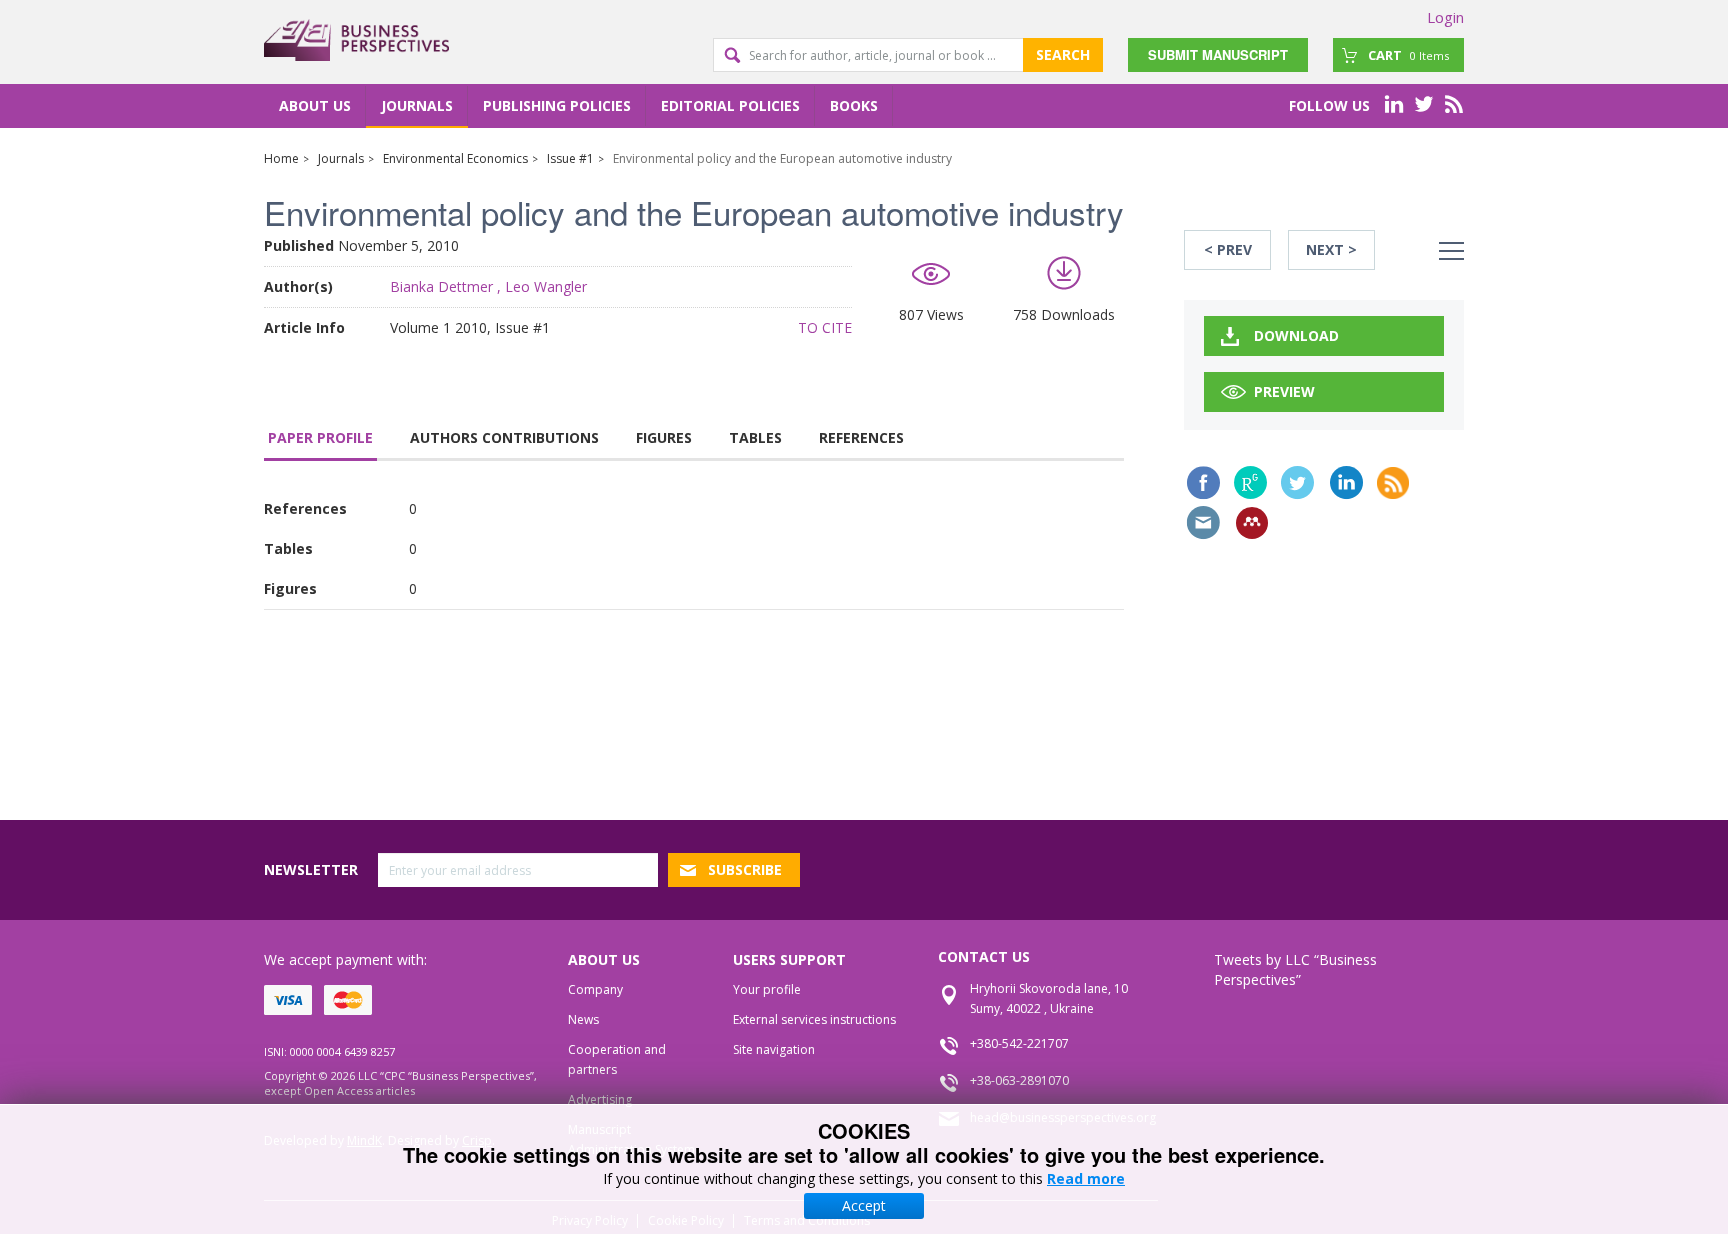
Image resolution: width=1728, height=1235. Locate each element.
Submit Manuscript (1218, 54)
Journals (417, 105)
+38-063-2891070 (1019, 1080)
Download (1296, 335)
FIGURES (664, 437)
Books (854, 105)
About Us (315, 105)
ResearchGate (1250, 482)
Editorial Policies (730, 105)
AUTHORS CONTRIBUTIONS (504, 437)
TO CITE (825, 327)
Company (595, 989)
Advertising (600, 1099)
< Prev (1228, 249)
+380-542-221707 (1019, 1043)
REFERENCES (861, 437)
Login (1445, 17)
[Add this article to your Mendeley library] (1252, 523)
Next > (1331, 249)
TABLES (755, 437)
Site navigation (774, 1049)
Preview (1284, 391)
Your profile (767, 989)
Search (1063, 54)
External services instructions (814, 1019)
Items (1408, 55)
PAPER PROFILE (320, 437)
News (583, 1019)
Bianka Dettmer (441, 286)
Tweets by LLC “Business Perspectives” (1295, 969)
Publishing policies (557, 105)
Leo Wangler (546, 286)
